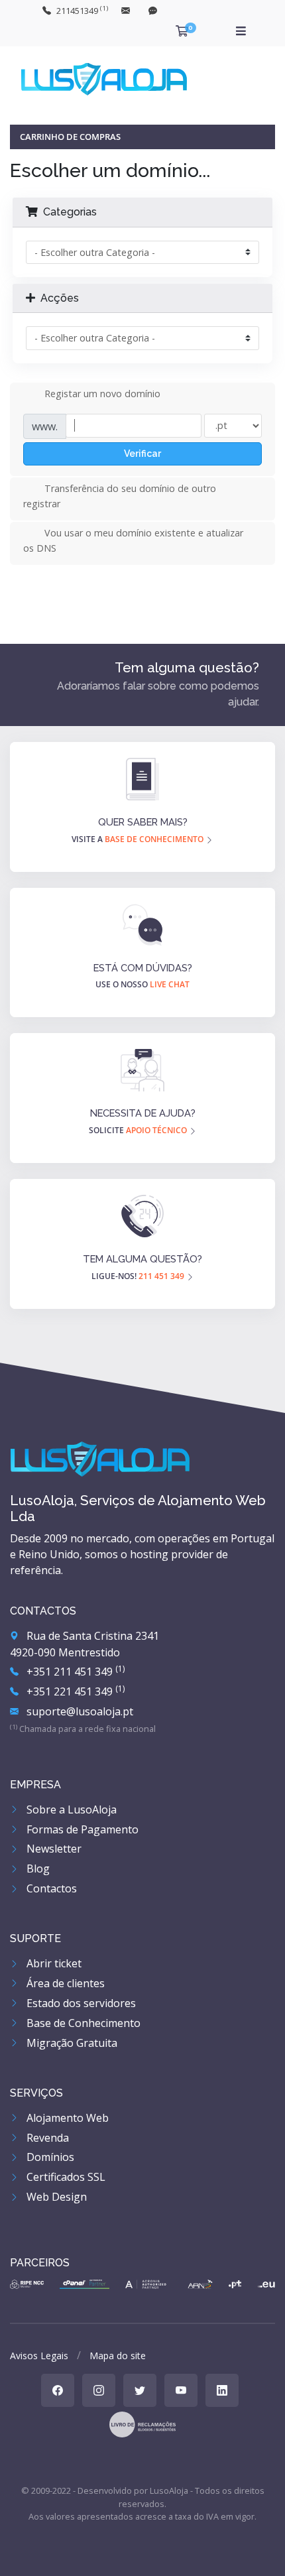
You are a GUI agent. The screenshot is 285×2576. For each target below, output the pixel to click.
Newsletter (53, 1849)
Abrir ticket (53, 1963)
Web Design (55, 2197)
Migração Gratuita (71, 2043)
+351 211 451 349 (74, 1672)
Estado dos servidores (80, 2003)
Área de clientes (64, 1983)
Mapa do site (118, 2356)
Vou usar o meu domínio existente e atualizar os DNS (133, 540)
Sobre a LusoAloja (70, 1809)
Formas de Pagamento (81, 1829)
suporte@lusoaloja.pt (79, 1711)
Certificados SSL (65, 2177)
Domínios (49, 2157)
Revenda (46, 2138)
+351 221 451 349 (74, 1691)
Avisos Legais (39, 2356)
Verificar (142, 454)
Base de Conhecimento (82, 2023)
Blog (37, 1869)
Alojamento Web (66, 2118)
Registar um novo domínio (102, 394)
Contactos (50, 1888)
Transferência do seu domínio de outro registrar (120, 496)
